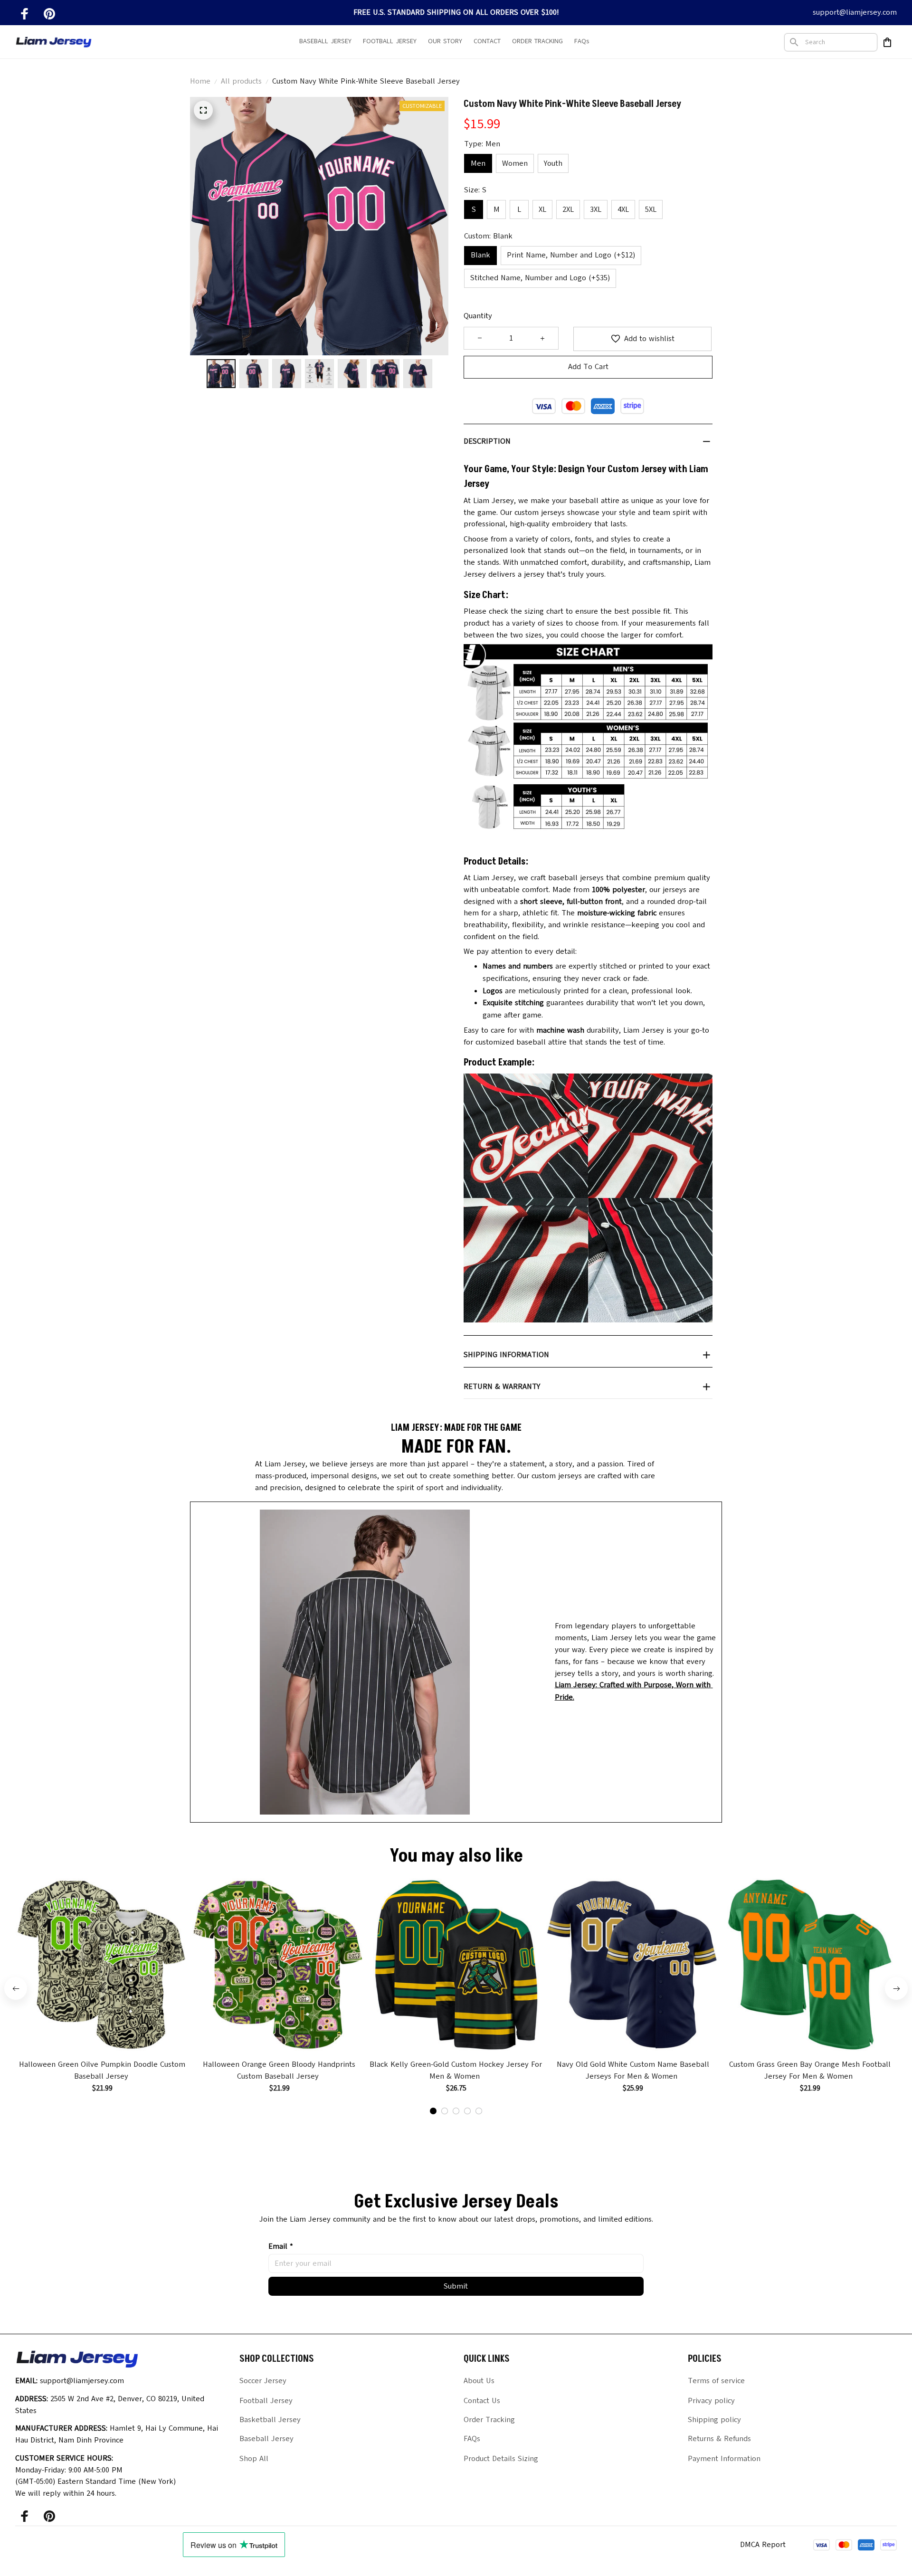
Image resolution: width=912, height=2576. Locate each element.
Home (200, 81)
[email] (855, 13)
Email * (281, 2246)
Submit (456, 2286)
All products (241, 81)
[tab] (433, 2111)
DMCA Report (763, 2545)
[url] (638, 1691)
